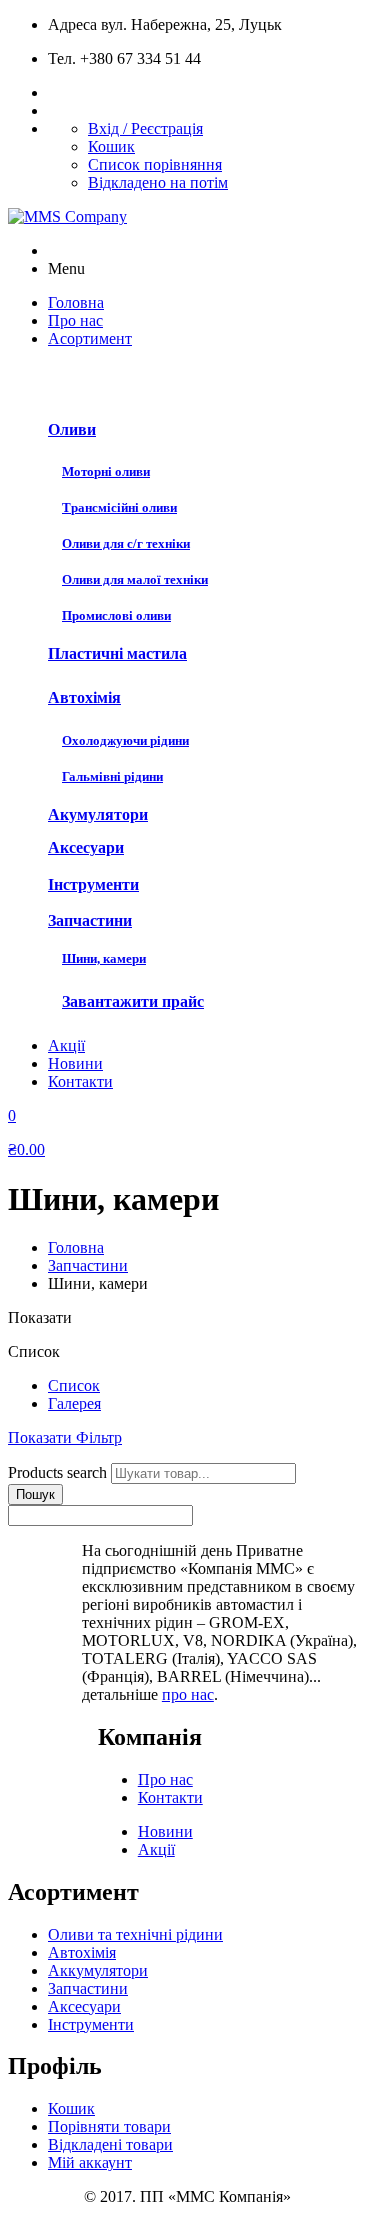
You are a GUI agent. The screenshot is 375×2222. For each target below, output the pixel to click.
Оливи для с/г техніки (126, 543)
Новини (165, 1831)
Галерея (74, 1403)
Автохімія (84, 697)
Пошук (35, 1494)
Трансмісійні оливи (119, 507)
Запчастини (90, 920)
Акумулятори (98, 814)
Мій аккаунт (90, 2162)
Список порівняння (155, 164)
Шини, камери (104, 958)
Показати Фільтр (65, 1437)
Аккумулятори (98, 1970)
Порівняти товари (109, 2126)
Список (74, 1385)
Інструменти (93, 884)
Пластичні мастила (117, 653)
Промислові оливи (116, 615)
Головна (76, 1247)
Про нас (165, 1779)
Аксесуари (86, 847)
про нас (188, 1694)
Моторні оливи (106, 471)
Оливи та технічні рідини (135, 1934)
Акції (156, 1849)
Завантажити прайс (133, 1001)
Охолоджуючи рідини (125, 740)
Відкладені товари (110, 2144)
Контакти (170, 1797)
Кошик (111, 146)
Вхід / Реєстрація (145, 128)
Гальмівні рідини (112, 776)
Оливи (72, 429)
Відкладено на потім (158, 182)
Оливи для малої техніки (135, 579)
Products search (57, 1472)
